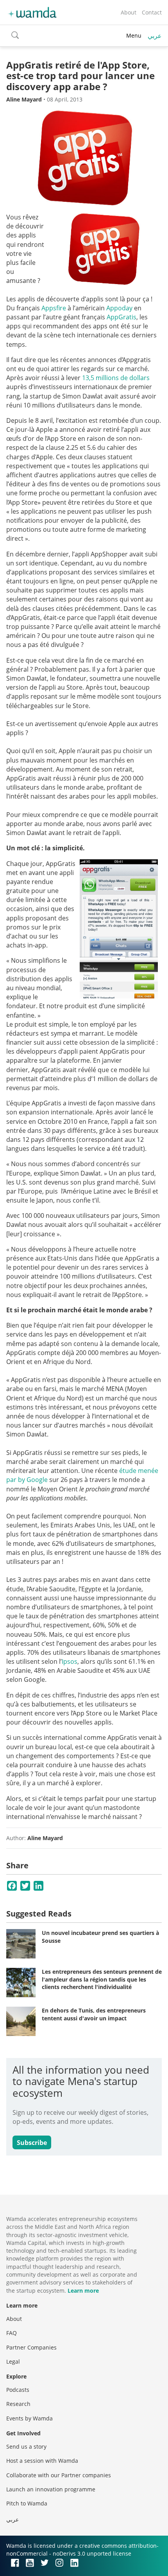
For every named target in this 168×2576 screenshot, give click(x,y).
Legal (13, 2361)
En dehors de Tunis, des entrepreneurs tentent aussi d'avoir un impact (94, 2014)
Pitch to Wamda (27, 2503)
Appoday (119, 308)
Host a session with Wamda (42, 2461)
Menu (134, 35)
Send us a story (26, 2446)
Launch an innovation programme (51, 2489)
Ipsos (70, 1661)
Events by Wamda (29, 2418)
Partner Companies (31, 2347)
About (129, 12)
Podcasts (18, 2390)
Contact (152, 12)
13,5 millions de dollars (116, 378)
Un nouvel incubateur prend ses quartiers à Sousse (100, 1937)
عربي (155, 36)
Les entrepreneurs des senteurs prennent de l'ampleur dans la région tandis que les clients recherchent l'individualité (102, 1979)
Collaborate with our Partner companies (59, 2475)
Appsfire (54, 308)
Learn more (83, 2291)
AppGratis (122, 317)
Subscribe (32, 2143)
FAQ (12, 2333)
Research (18, 2404)
